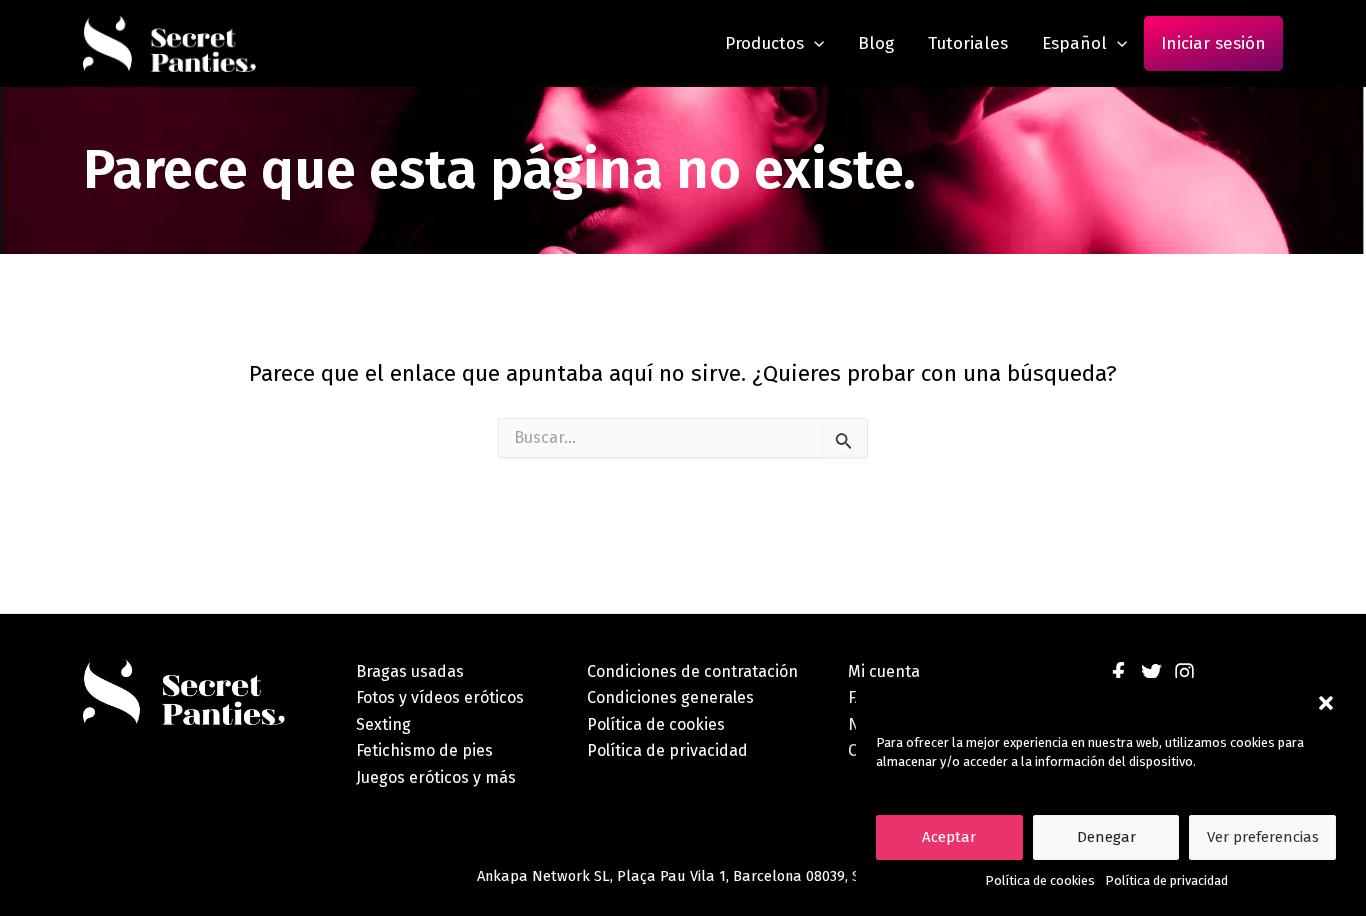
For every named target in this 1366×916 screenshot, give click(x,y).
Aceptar (949, 837)
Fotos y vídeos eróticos (440, 697)
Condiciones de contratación (692, 671)
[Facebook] (1118, 672)
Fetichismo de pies (424, 750)
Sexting (383, 724)
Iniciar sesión (1213, 43)
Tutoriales (968, 43)
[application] (814, 43)
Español (1074, 43)
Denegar (1106, 837)
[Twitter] (1151, 672)
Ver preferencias (1263, 837)
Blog (876, 43)
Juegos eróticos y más (436, 777)
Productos (764, 43)
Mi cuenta (884, 671)
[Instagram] (1184, 672)
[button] (1326, 703)
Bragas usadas (410, 671)
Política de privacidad (1166, 880)
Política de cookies (1040, 880)
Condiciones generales (670, 697)
